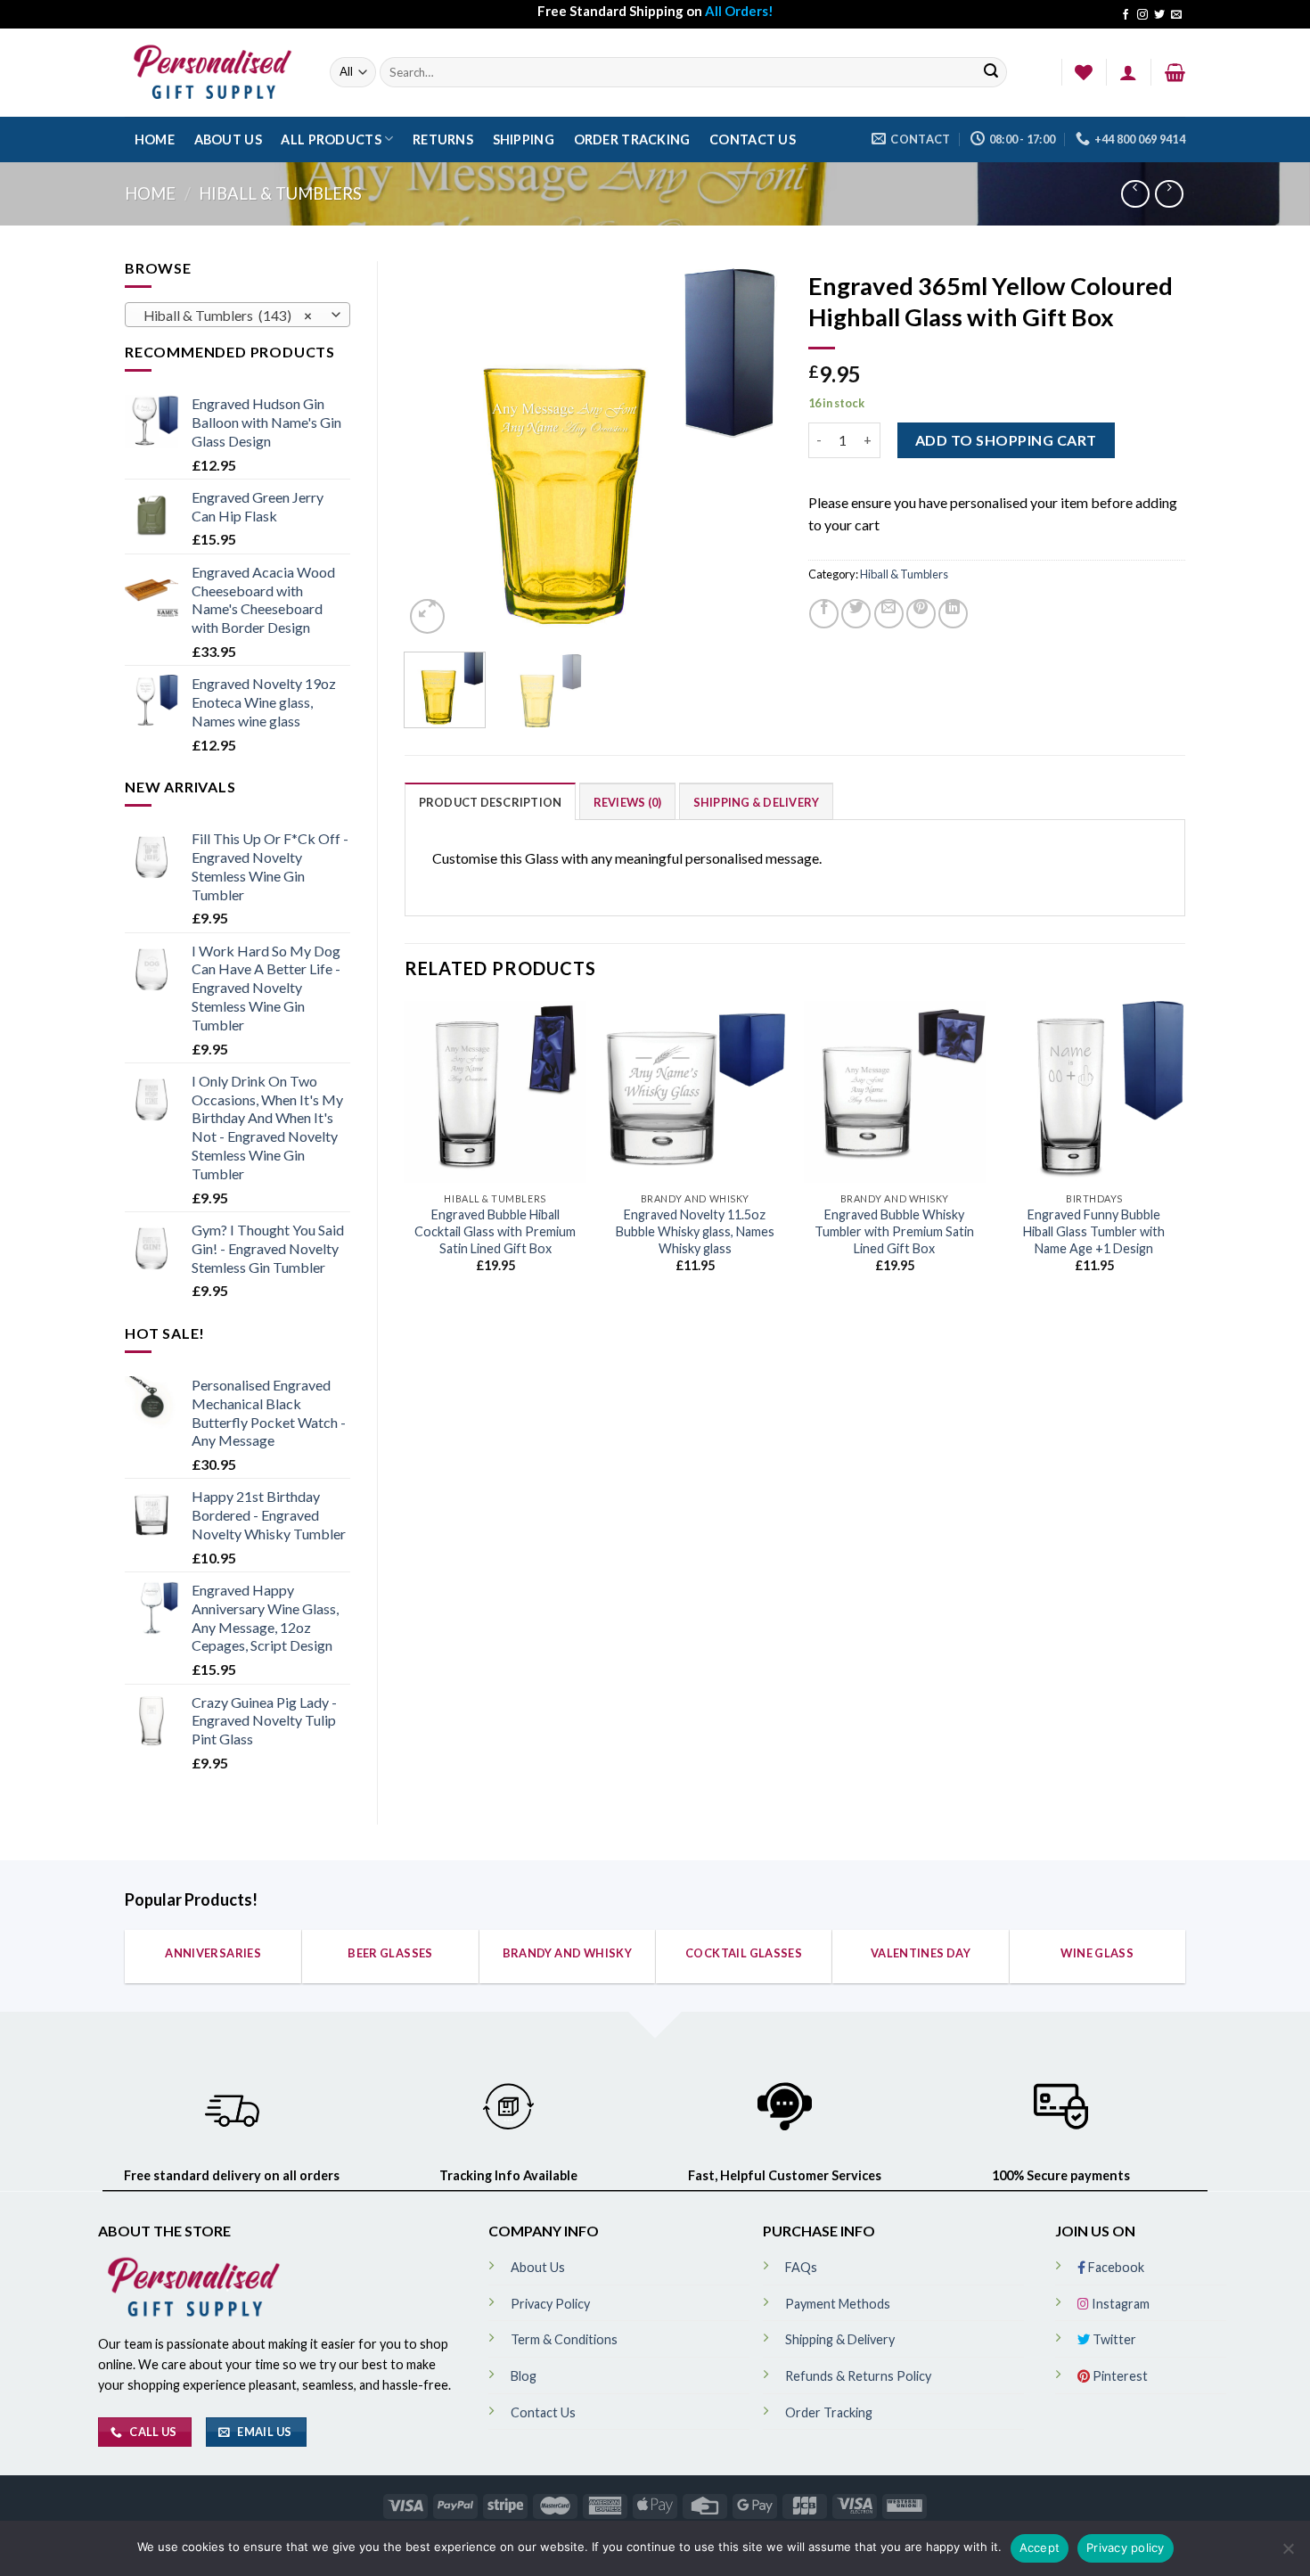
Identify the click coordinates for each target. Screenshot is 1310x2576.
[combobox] (237, 315)
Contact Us (753, 139)
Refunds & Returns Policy (858, 2376)
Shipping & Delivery (757, 802)
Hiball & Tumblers (280, 193)
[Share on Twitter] (856, 614)
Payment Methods (838, 2304)
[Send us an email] (1176, 15)
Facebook (1115, 2267)
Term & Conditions (564, 2339)
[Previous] (434, 450)
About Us (228, 139)
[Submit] (991, 73)
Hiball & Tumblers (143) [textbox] (228, 316)
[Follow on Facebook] (1126, 15)
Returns (443, 139)
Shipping (524, 139)
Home (155, 139)
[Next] (751, 450)
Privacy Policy (550, 2304)
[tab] (491, 801)
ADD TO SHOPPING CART (1006, 440)
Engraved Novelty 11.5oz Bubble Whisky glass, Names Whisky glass (695, 1231)
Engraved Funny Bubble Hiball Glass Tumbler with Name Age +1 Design (1094, 1231)
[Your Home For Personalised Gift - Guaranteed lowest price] (214, 72)
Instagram (1119, 2304)
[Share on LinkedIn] (953, 614)
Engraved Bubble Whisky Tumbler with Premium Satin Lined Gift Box (894, 1231)
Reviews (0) (628, 802)
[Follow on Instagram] (1142, 15)
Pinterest (1119, 2376)
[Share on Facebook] (824, 614)
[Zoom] (427, 616)
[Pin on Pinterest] (921, 614)
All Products (331, 139)
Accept (1040, 2547)
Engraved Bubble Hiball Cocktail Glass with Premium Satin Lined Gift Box (495, 1231)
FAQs (801, 2267)
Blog (524, 2376)
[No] (1288, 2554)
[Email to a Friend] (889, 614)
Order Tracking (632, 139)
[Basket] (1175, 72)
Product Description (491, 802)
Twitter (1113, 2339)
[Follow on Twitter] (1159, 15)
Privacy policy (1126, 2547)
